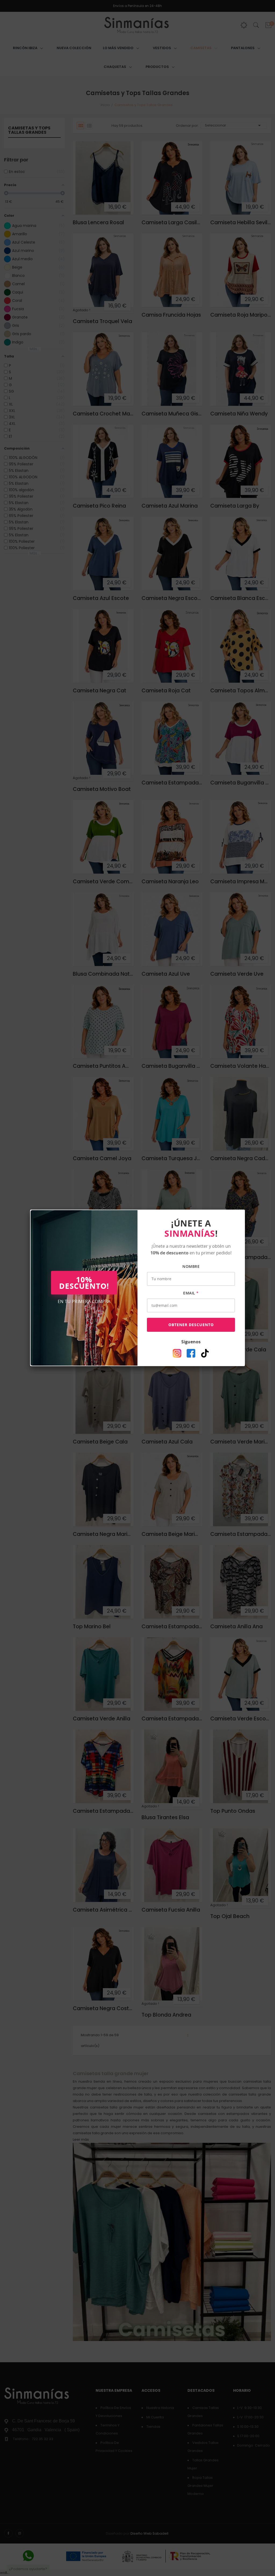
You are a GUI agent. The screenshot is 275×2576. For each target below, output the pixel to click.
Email (191, 1293)
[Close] (245, 1210)
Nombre (191, 1266)
